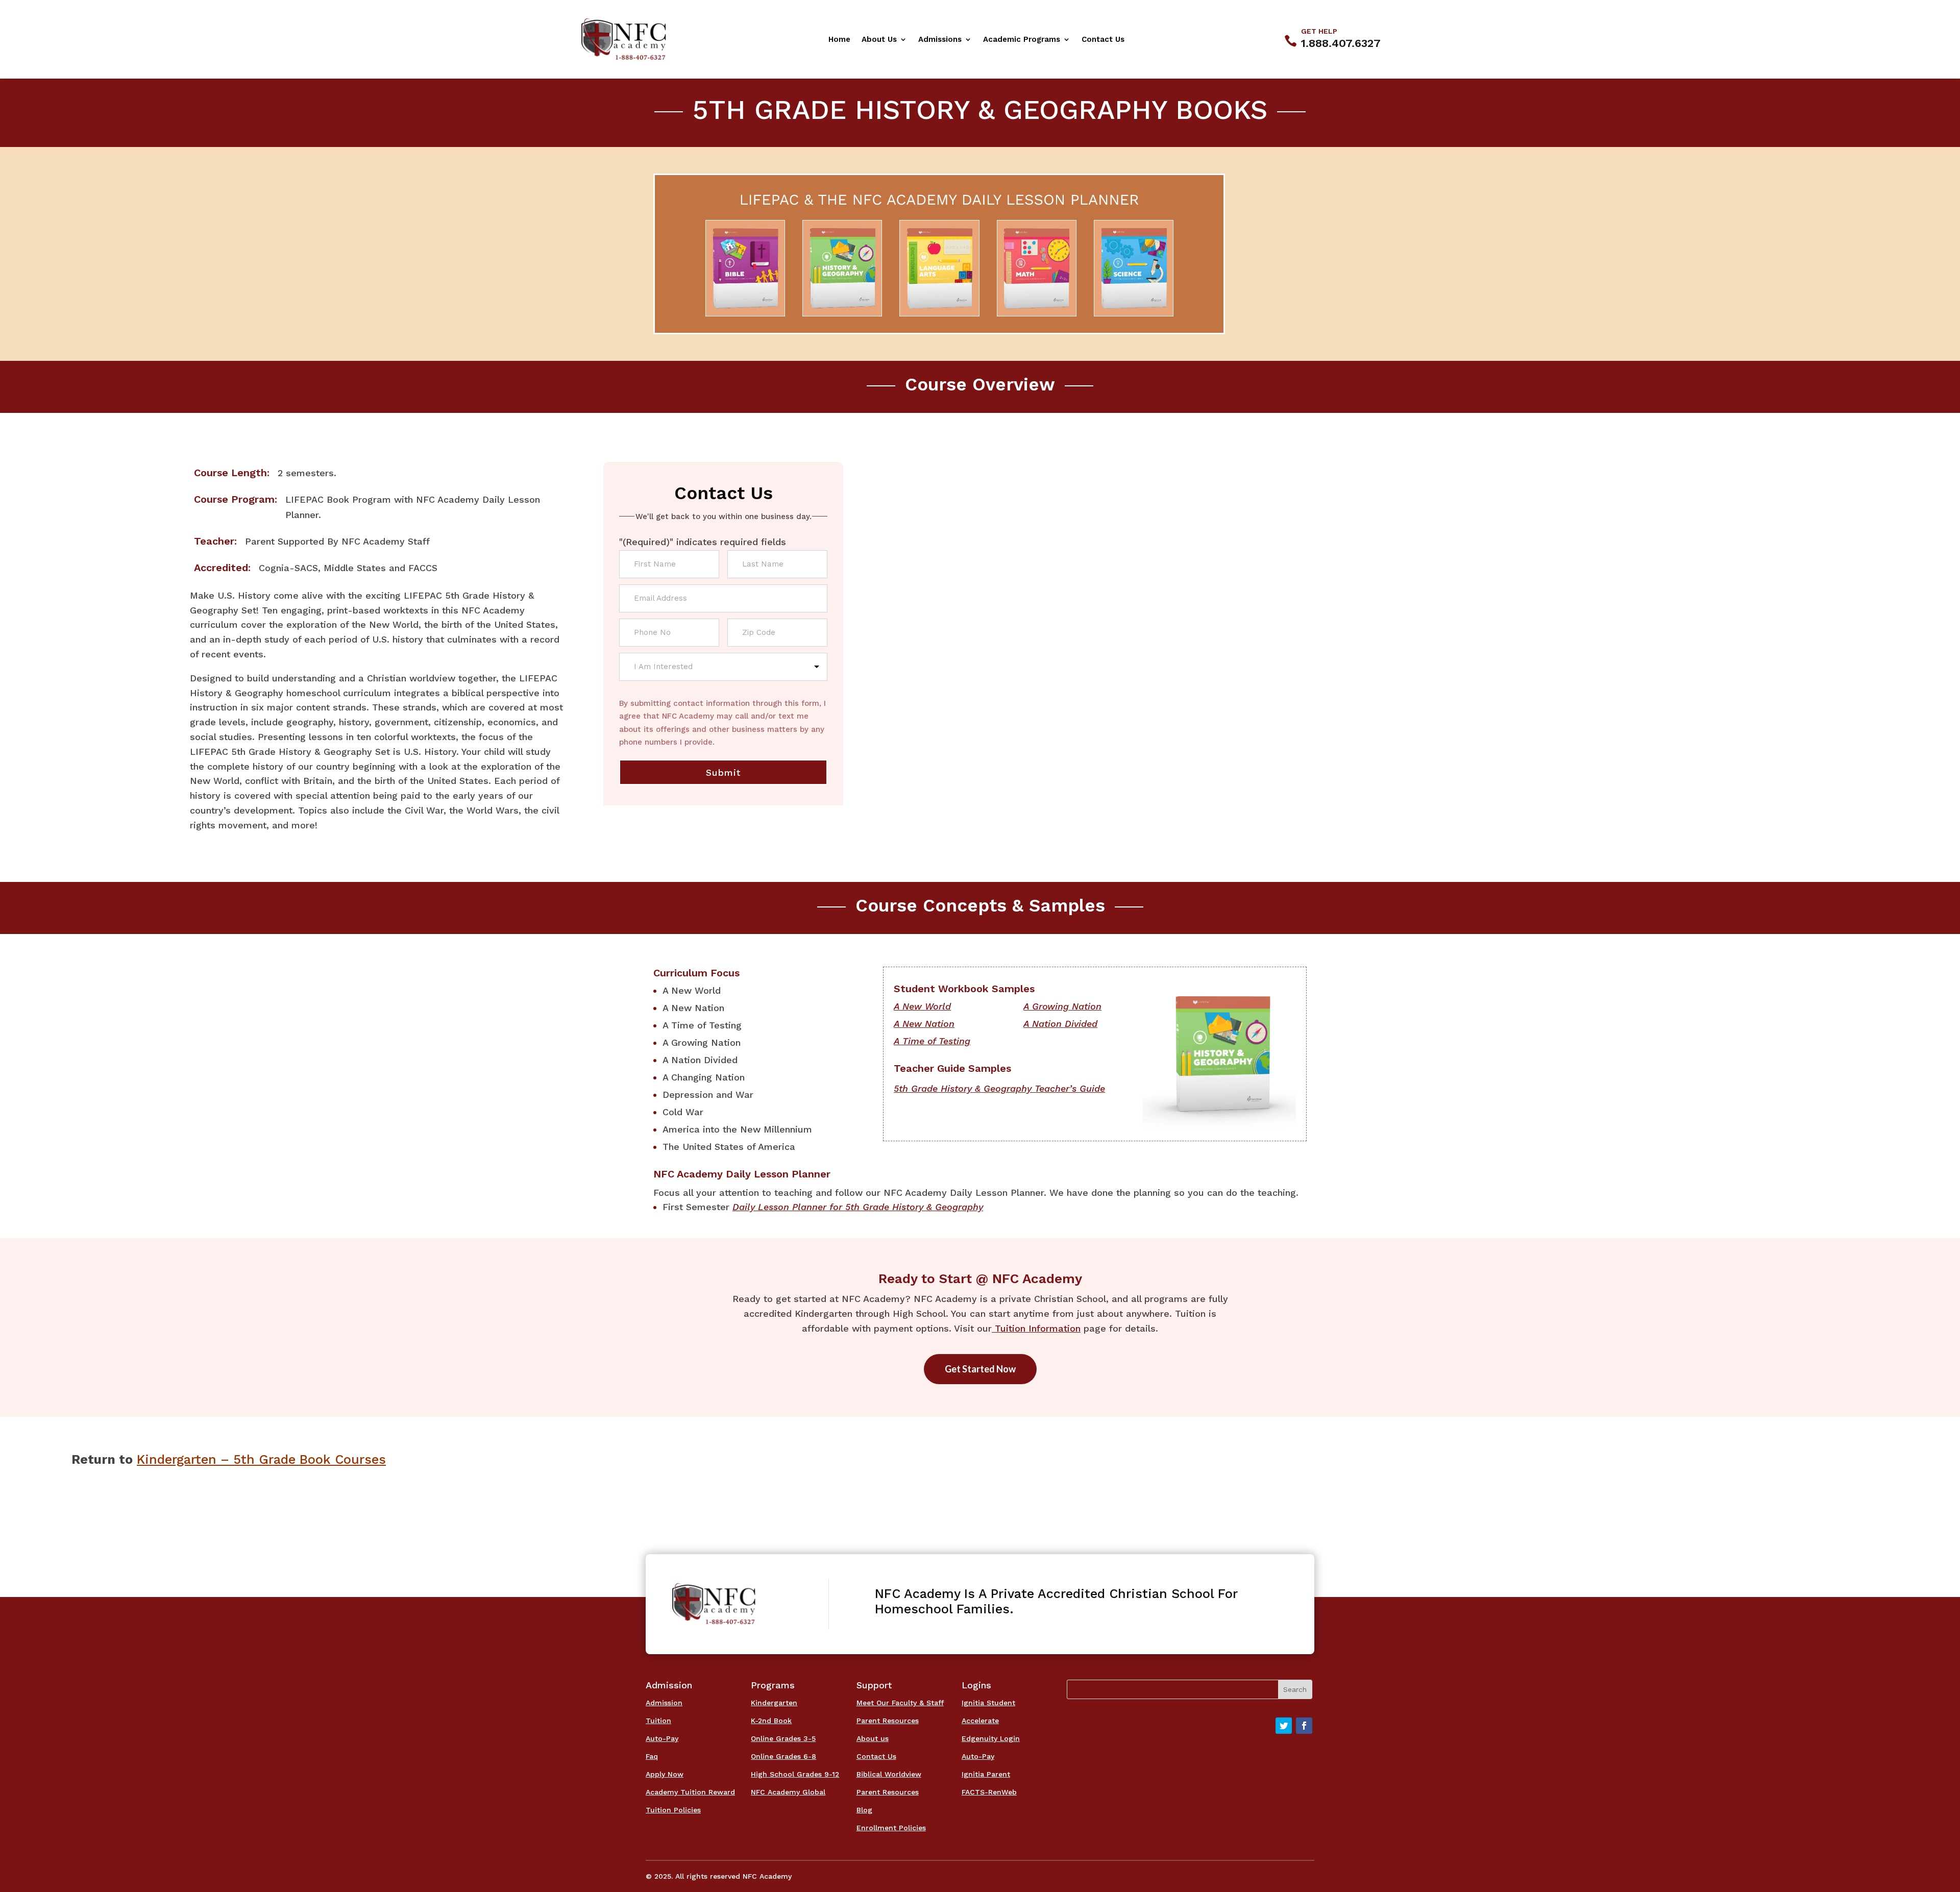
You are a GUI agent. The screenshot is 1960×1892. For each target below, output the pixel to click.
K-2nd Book (771, 1721)
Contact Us (1103, 40)
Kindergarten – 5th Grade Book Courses (261, 1459)
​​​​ (922, 1006)
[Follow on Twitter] (1284, 1726)
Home (839, 40)
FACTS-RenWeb (989, 1792)
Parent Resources (888, 1721)
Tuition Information (1036, 1328)
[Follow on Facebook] (1304, 1726)
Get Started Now (980, 1369)
